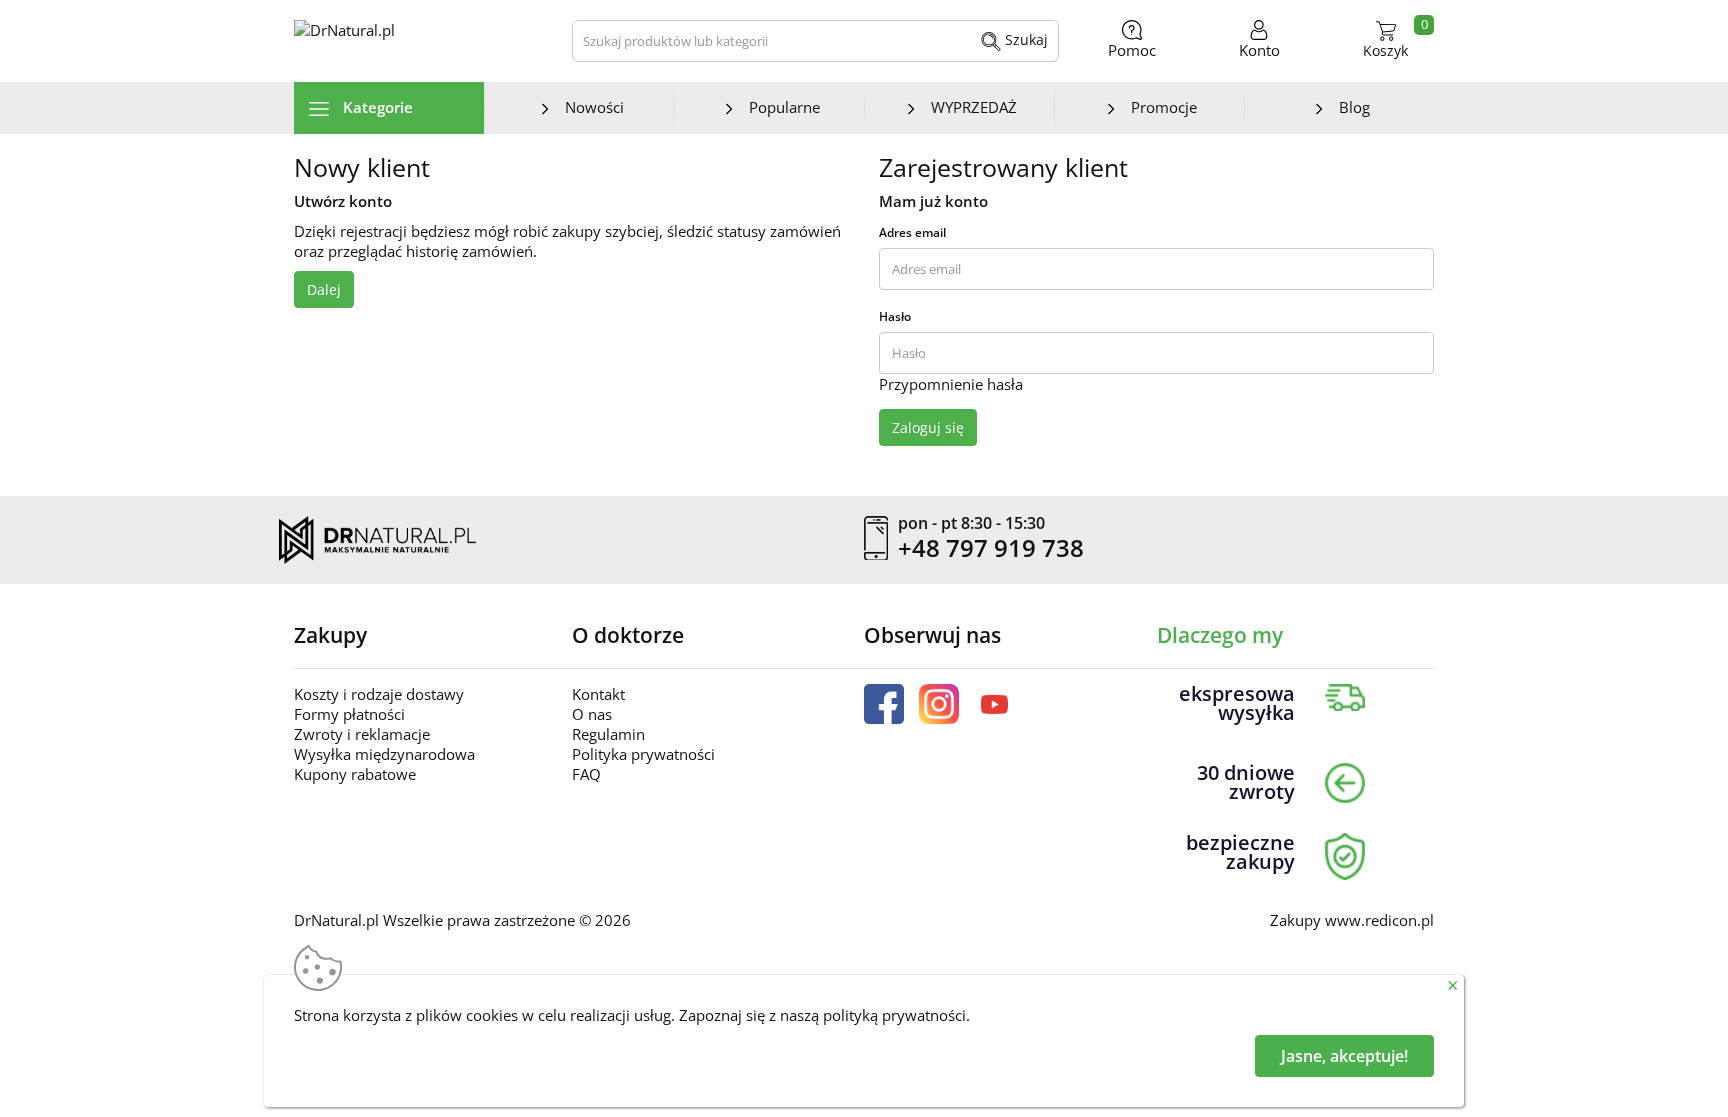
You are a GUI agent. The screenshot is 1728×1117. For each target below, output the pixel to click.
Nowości (594, 107)
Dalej (324, 289)
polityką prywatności (894, 1015)
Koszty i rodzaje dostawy (379, 694)
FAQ (586, 774)
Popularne (784, 107)
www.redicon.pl (1379, 920)
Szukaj (1024, 39)
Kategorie (376, 107)
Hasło (895, 316)
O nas (592, 714)
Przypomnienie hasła (951, 384)
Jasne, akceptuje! (1344, 1056)
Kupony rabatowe (355, 774)
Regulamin (608, 734)
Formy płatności (349, 714)
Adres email (912, 232)
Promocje (1164, 107)
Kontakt (598, 694)
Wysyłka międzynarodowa (384, 754)
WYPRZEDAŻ (974, 107)
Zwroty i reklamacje (362, 734)
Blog (1354, 107)
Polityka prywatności (643, 754)
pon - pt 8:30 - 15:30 (971, 524)
